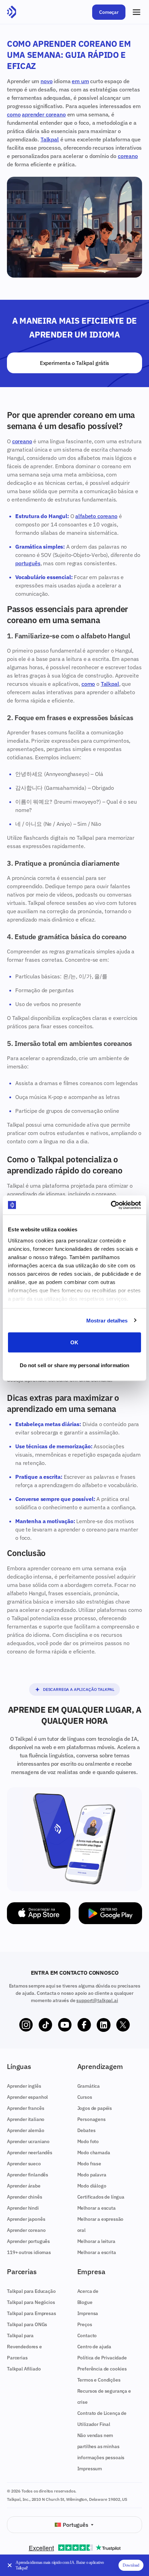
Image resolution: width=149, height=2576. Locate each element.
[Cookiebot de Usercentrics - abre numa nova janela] (111, 1205)
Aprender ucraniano (28, 2141)
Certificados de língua (101, 2197)
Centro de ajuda (94, 2347)
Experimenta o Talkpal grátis (74, 363)
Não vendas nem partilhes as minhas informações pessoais (101, 2446)
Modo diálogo (92, 2186)
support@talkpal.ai (97, 2000)
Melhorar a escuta (97, 2208)
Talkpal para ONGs (27, 2324)
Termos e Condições (99, 2380)
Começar (109, 12)
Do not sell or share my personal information (74, 1365)
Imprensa (88, 2313)
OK (74, 1342)
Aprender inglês (24, 2086)
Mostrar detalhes (107, 1320)
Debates (86, 2130)
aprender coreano (44, 114)
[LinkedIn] (104, 2025)
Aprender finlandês (28, 2175)
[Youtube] (65, 2025)
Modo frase (89, 2164)
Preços (85, 2324)
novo (46, 81)
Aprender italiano (26, 2119)
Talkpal (50, 139)
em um (80, 81)
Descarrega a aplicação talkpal (79, 1689)
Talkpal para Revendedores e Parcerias (24, 2347)
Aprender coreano (26, 2230)
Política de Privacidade (102, 2358)
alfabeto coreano (96, 516)
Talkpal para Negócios (31, 2302)
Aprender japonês (26, 2219)
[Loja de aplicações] (39, 1913)
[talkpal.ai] (12, 12)
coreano (128, 156)
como (14, 114)
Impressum (90, 2469)
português (28, 563)
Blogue (85, 2302)
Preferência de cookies (102, 2369)
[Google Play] (110, 1913)
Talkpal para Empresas (32, 2313)
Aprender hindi (23, 2208)
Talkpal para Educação (31, 2291)
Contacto (87, 2335)
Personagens (91, 2119)
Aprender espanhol (27, 2097)
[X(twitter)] (123, 2025)
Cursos (85, 2097)
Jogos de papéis (95, 2108)
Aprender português (28, 2241)
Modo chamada (94, 2153)
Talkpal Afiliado (24, 2369)
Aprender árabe (24, 2186)
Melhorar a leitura (96, 2241)
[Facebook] (84, 2025)
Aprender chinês (25, 2197)
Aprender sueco (24, 2164)
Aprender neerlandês (30, 2153)
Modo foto (88, 2141)
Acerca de (88, 2291)
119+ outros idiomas (29, 2252)
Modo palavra (92, 2175)
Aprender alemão (26, 2130)
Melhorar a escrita (97, 2252)
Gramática (89, 2086)
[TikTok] (45, 2025)
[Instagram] (26, 2025)
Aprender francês (25, 2108)
